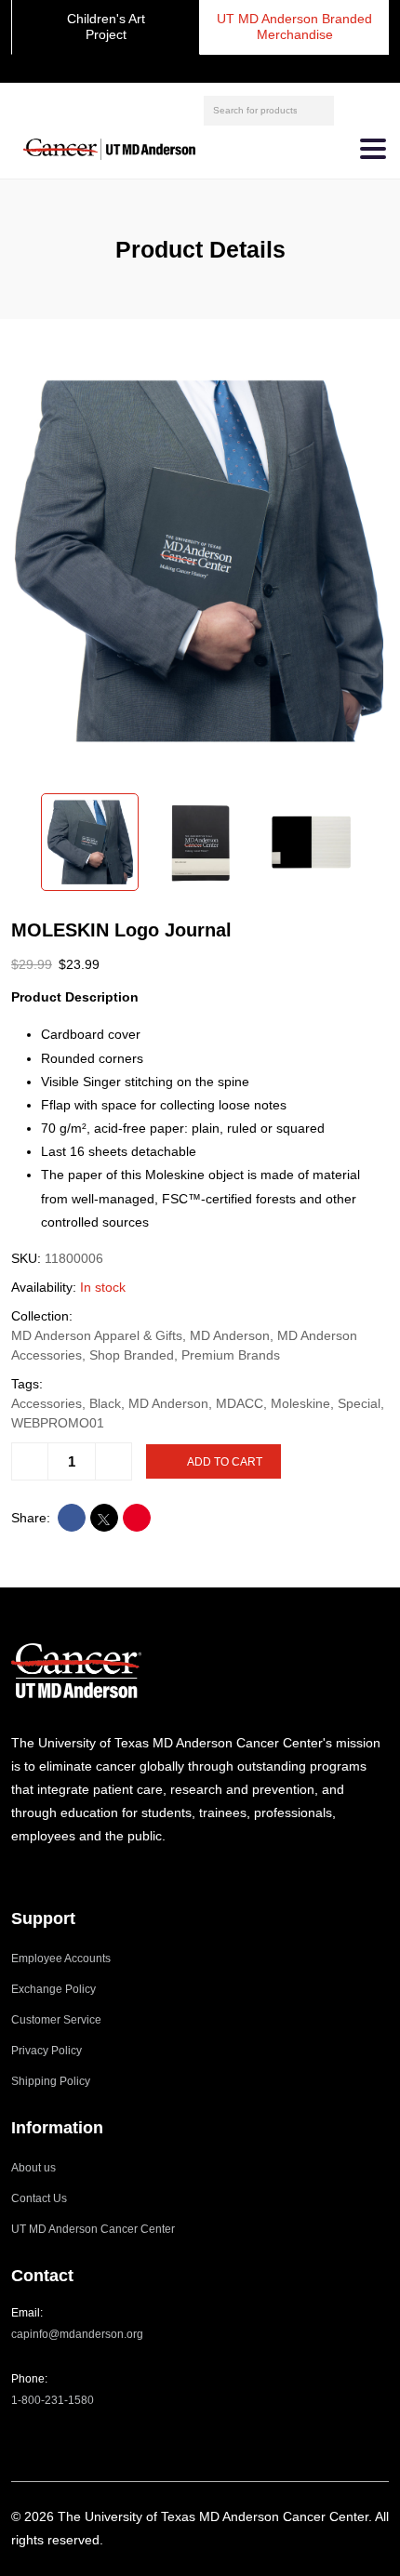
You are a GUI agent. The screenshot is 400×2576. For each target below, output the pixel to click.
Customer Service (56, 2020)
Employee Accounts (61, 1959)
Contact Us (39, 2198)
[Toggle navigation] (373, 149)
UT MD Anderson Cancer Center (93, 2229)
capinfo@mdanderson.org (77, 2334)
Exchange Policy (53, 1989)
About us (33, 2168)
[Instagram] (16, 1872)
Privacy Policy (47, 2051)
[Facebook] (40, 1872)
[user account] (351, 110)
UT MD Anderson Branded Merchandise (294, 27)
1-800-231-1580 (53, 2400)
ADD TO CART (225, 1462)
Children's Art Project (106, 27)
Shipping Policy (51, 2081)
